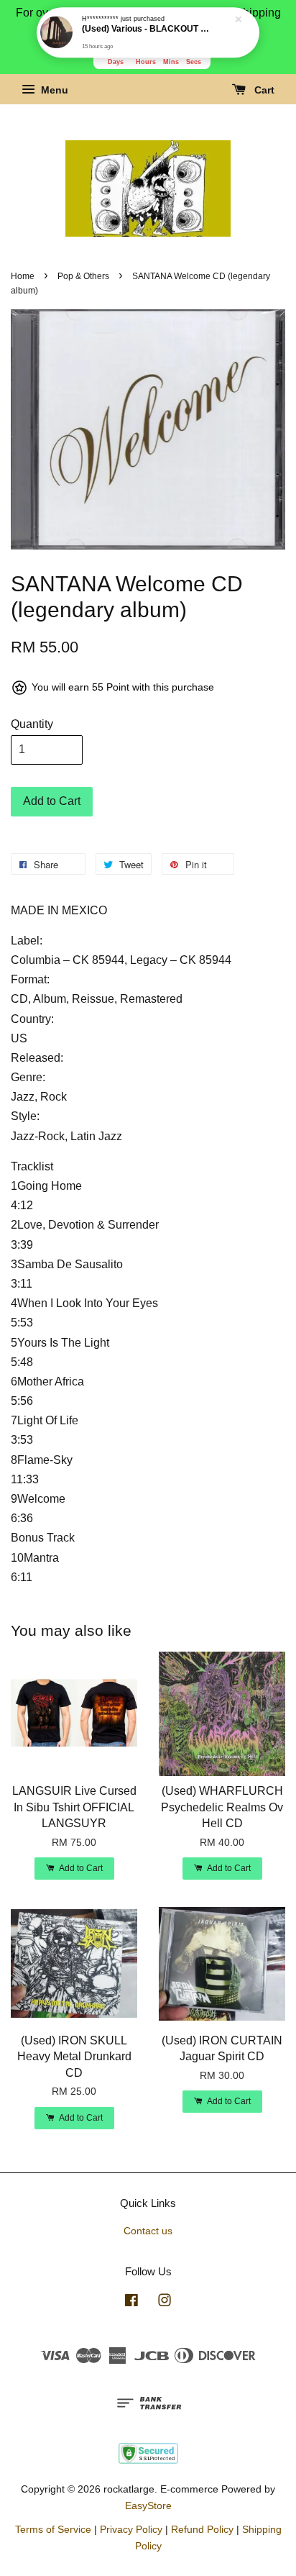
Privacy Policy (131, 2530)
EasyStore (148, 2506)
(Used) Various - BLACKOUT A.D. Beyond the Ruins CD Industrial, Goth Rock (149, 29)
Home (23, 276)
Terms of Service (53, 2530)
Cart (263, 91)
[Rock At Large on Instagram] (165, 2303)
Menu (53, 91)
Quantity (32, 724)
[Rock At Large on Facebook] (131, 2303)
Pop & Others (83, 276)
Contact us (148, 2231)
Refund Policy (202, 2530)
